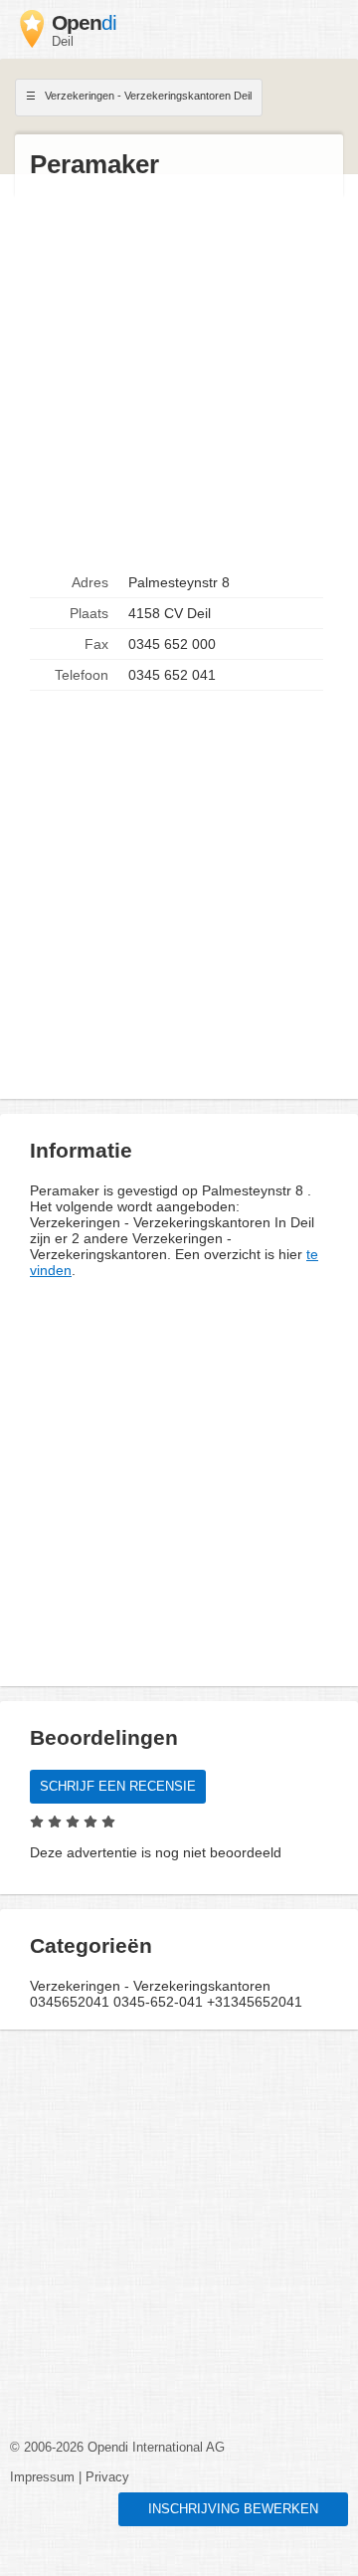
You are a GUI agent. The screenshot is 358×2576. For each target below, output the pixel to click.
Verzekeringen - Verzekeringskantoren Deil (147, 96)
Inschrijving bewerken (233, 2509)
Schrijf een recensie (118, 1787)
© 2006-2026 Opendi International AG (117, 2448)
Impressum (42, 2477)
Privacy (107, 2477)
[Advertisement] (179, 374)
